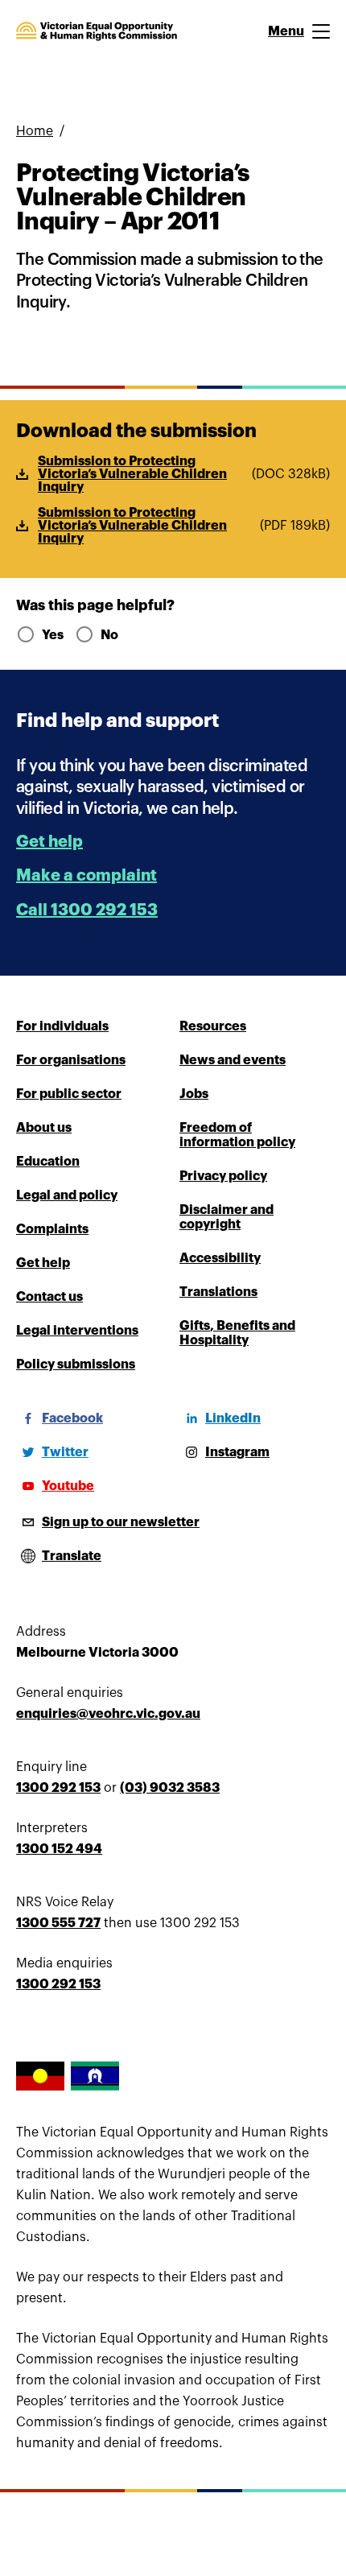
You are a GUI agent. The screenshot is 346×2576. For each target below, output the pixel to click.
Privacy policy (223, 1176)
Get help (49, 842)
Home (35, 131)
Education (48, 1162)
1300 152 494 (59, 1849)
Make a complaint (86, 875)
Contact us (49, 1297)
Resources (213, 1026)
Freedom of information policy (237, 1135)
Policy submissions (76, 1364)
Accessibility (220, 1258)
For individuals (62, 1026)
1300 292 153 (58, 1788)
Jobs (194, 1094)
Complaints (52, 1229)
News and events (233, 1060)
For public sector (69, 1094)
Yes (52, 635)
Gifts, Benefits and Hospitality (237, 1333)
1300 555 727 (58, 1923)
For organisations (71, 1060)
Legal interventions (77, 1331)
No (109, 635)
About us (44, 1128)
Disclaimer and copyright (227, 1217)
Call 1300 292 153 (87, 910)
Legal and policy (67, 1195)
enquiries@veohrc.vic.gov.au (108, 1714)
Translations (218, 1292)
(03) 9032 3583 (170, 1788)
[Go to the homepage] (97, 31)
